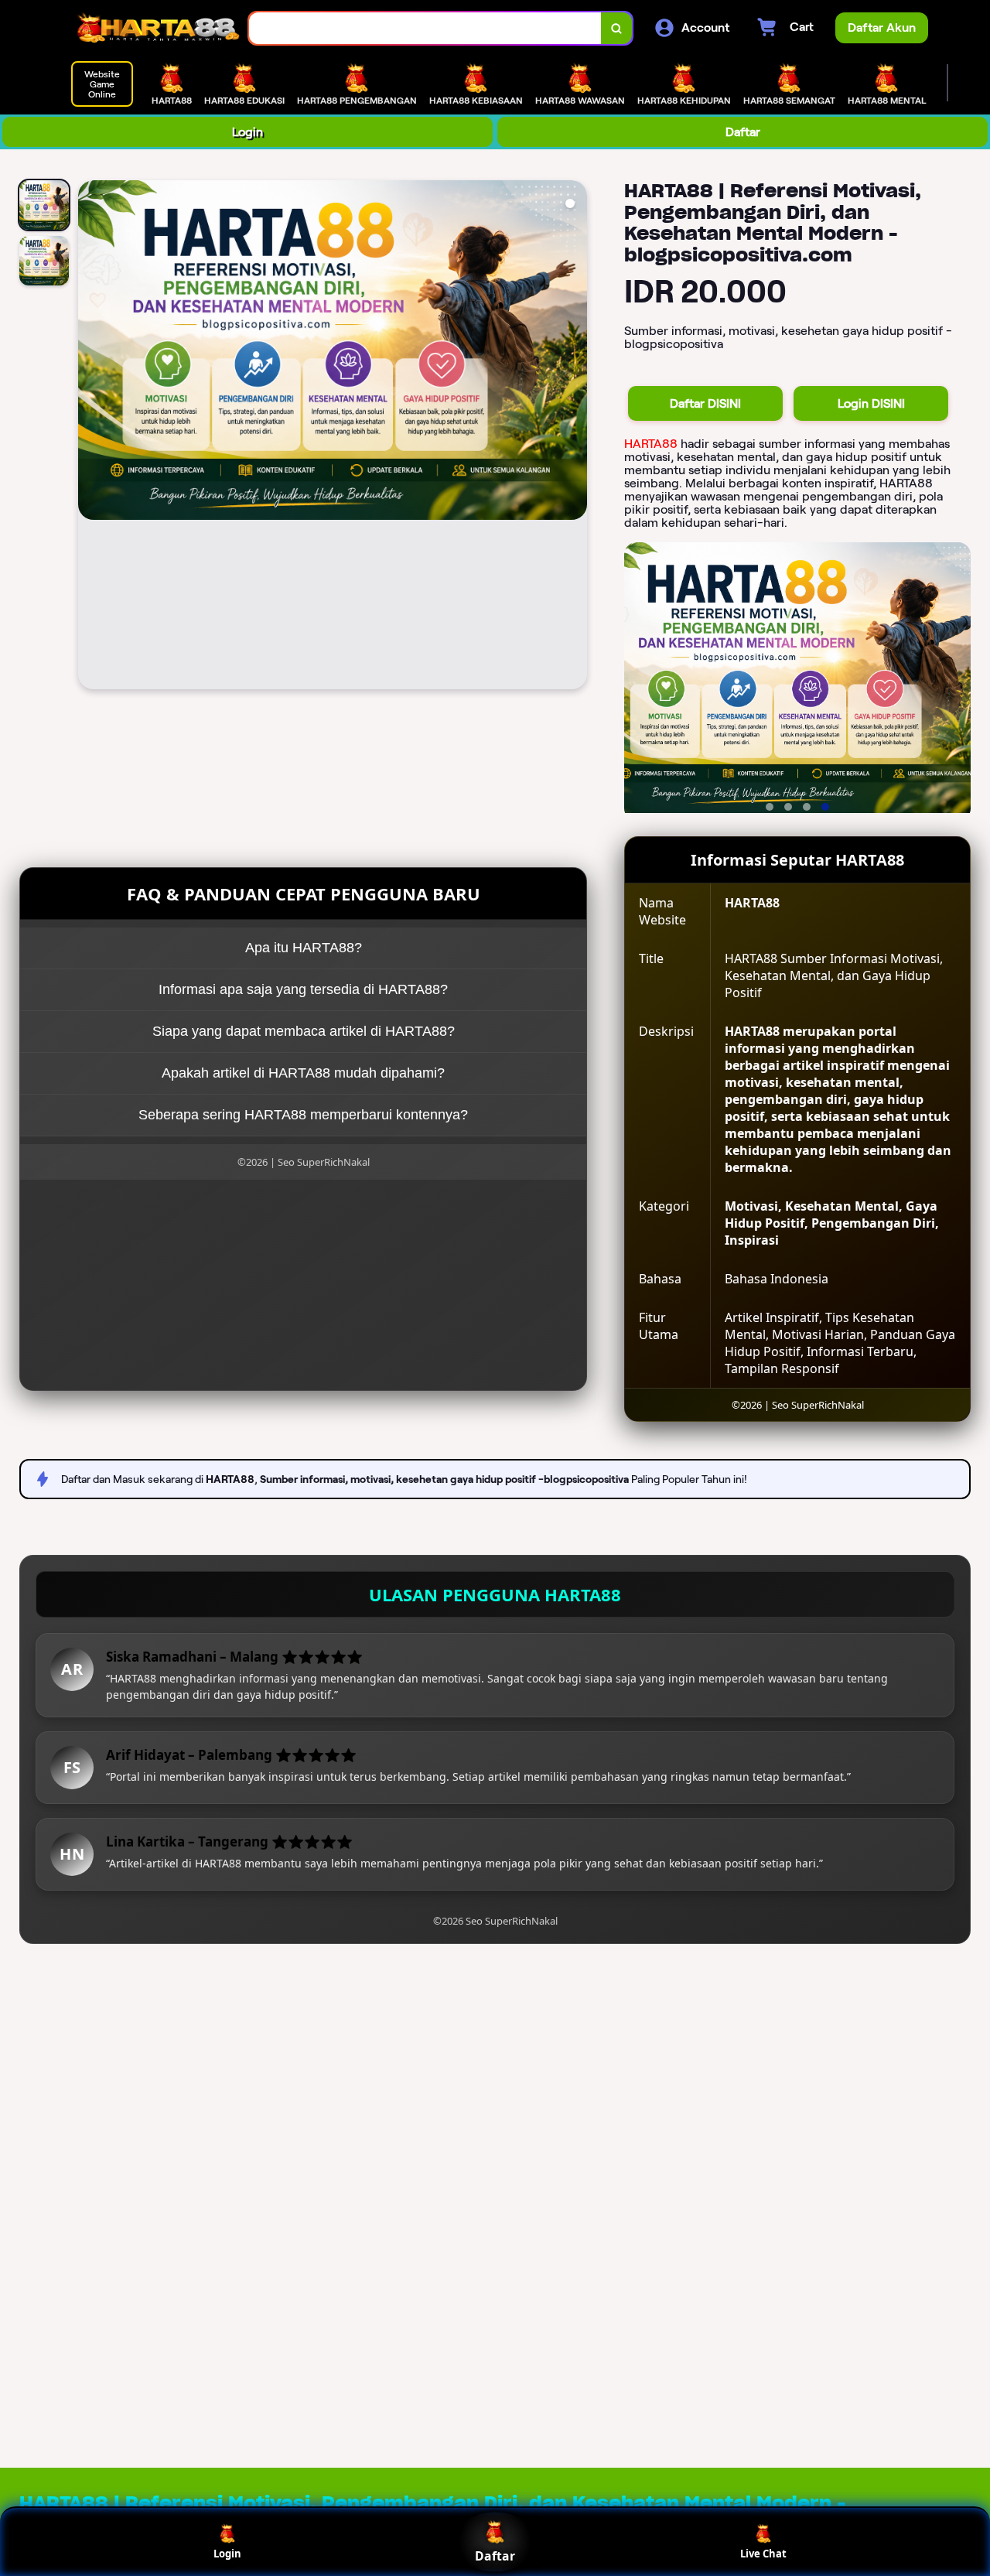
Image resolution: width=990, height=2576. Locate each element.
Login (247, 132)
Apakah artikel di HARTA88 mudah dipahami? (303, 1073)
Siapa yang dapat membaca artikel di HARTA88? (304, 1031)
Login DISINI (871, 403)
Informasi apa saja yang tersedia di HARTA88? (303, 989)
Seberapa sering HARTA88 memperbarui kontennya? (303, 1115)
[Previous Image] (90, 437)
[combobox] (425, 28)
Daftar (743, 132)
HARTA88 (651, 444)
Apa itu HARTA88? (304, 948)
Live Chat (763, 2554)
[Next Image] (575, 437)
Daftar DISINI (705, 403)
